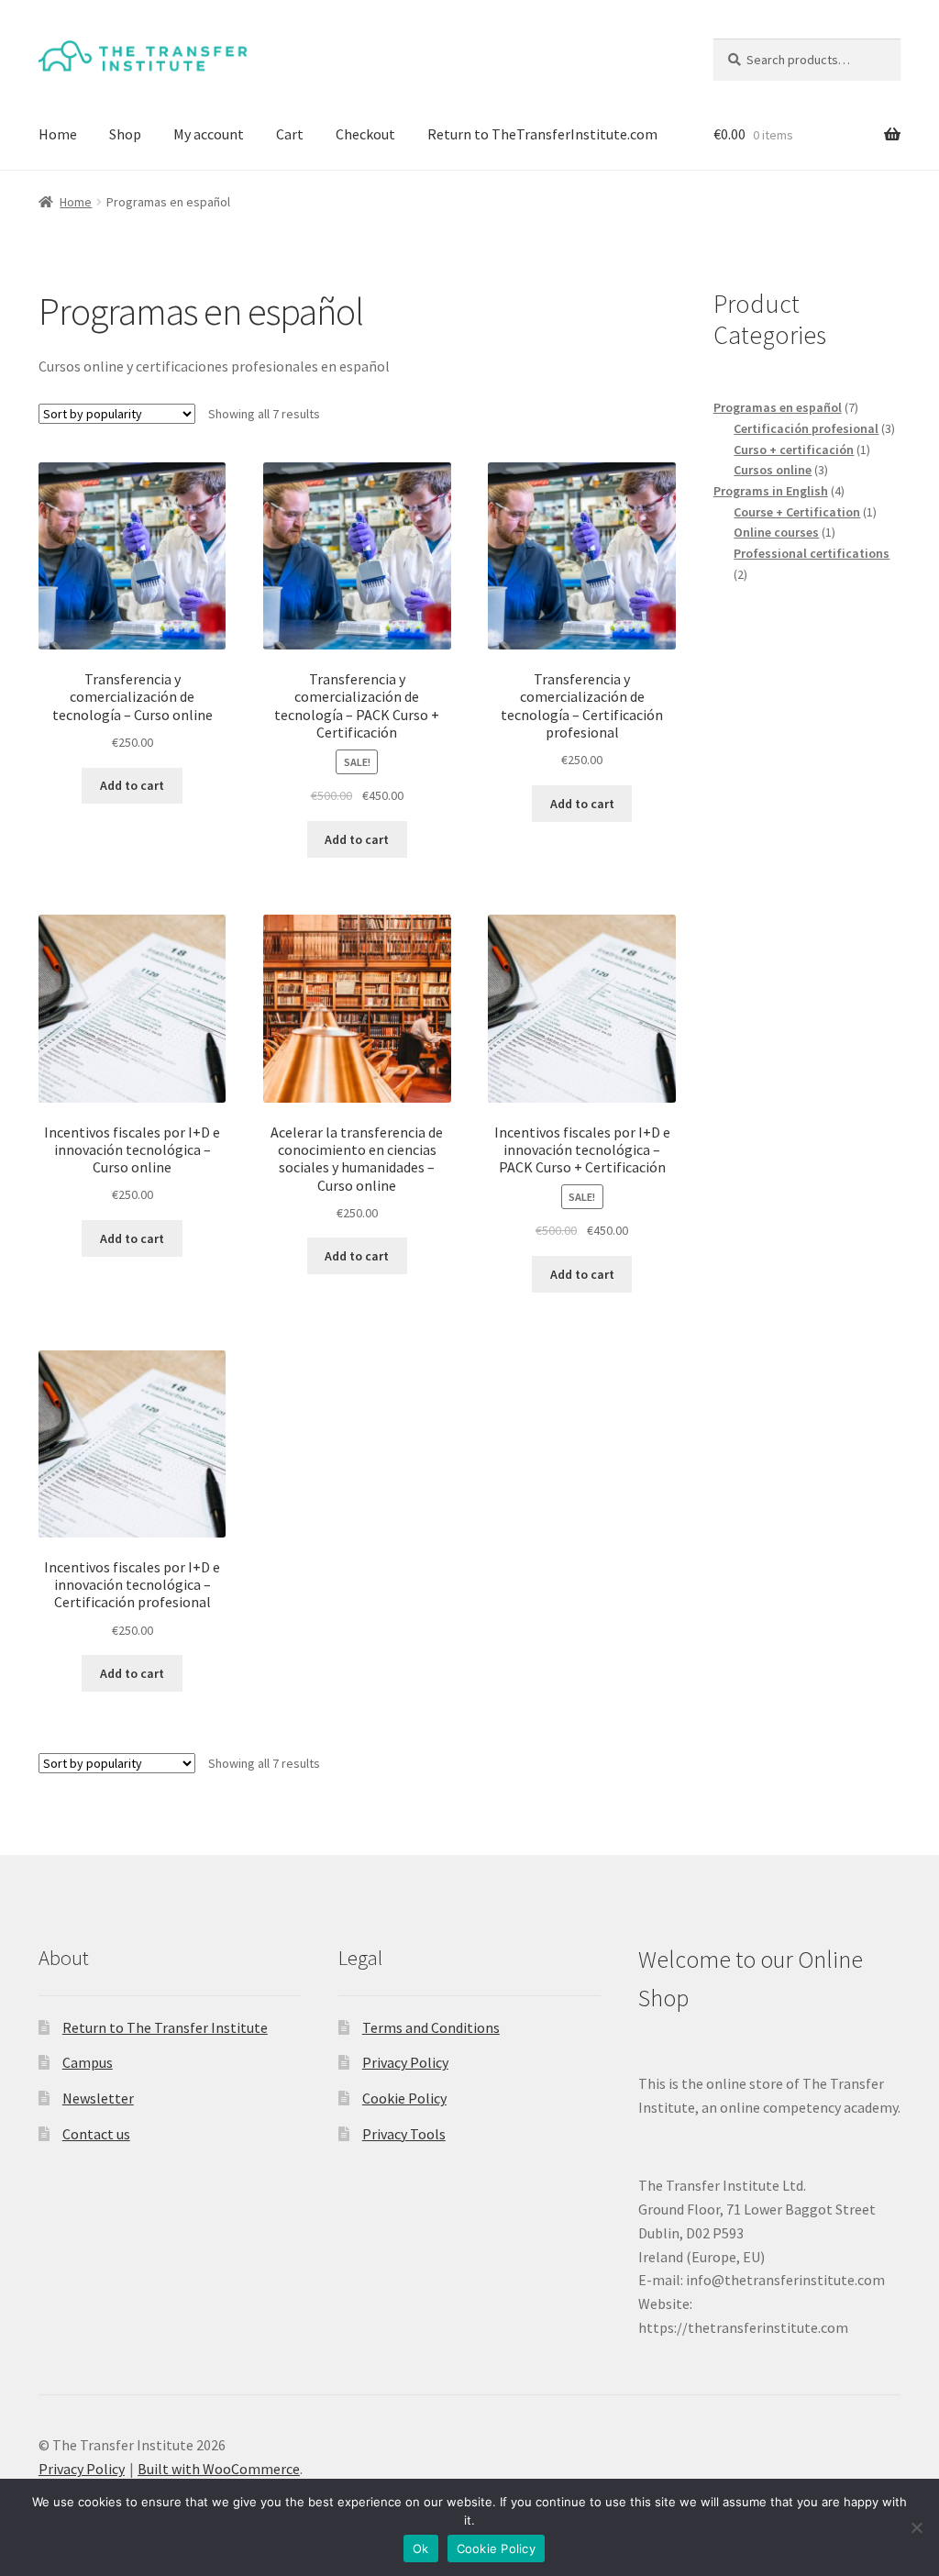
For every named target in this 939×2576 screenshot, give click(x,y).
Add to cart (132, 785)
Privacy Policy (405, 2062)
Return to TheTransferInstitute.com (542, 134)
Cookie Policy (404, 2098)
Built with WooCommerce (219, 2469)
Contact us (96, 2134)
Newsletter (98, 2098)
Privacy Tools (404, 2134)
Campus (88, 2062)
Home (58, 134)
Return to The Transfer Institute (165, 2027)
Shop (125, 134)
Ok (421, 2548)
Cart (290, 134)
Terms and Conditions (431, 2027)
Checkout (365, 134)
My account (209, 134)
